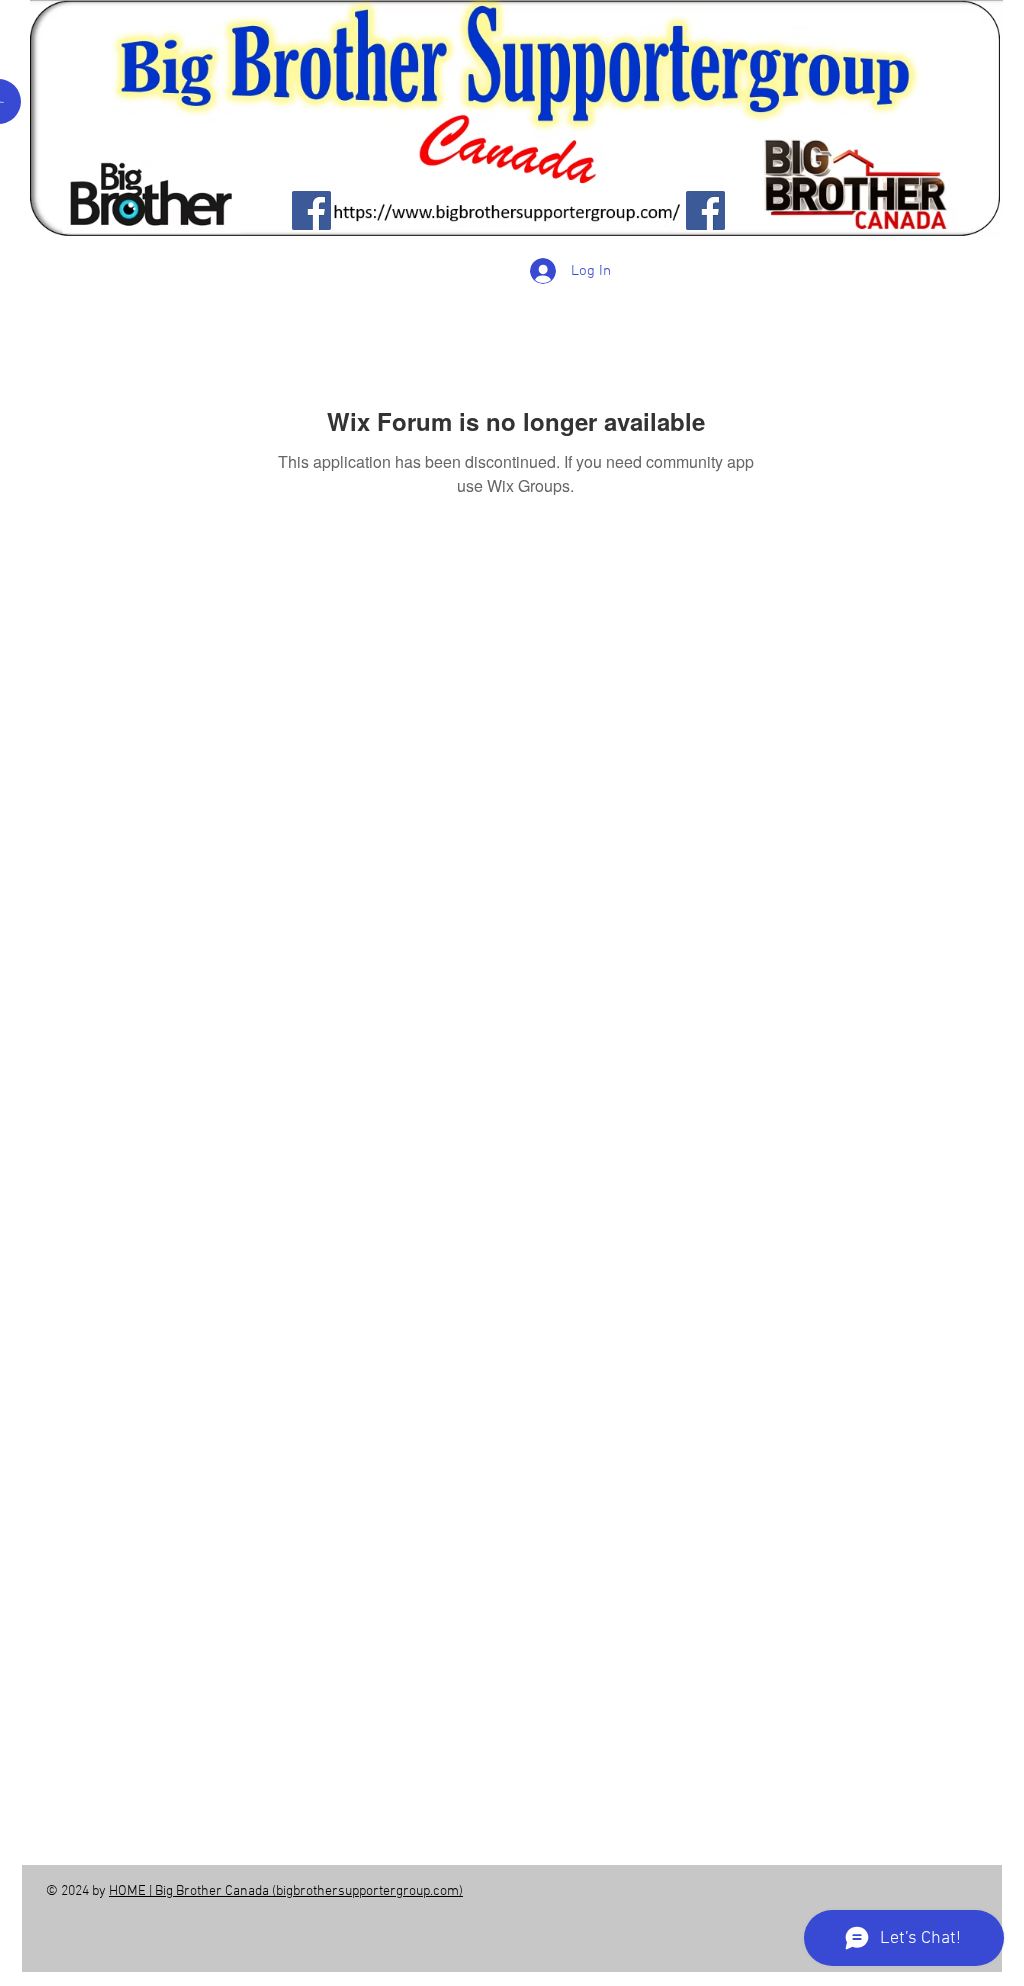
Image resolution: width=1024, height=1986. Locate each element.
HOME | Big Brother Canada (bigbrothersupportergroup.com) (286, 1891)
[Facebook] (311, 210)
